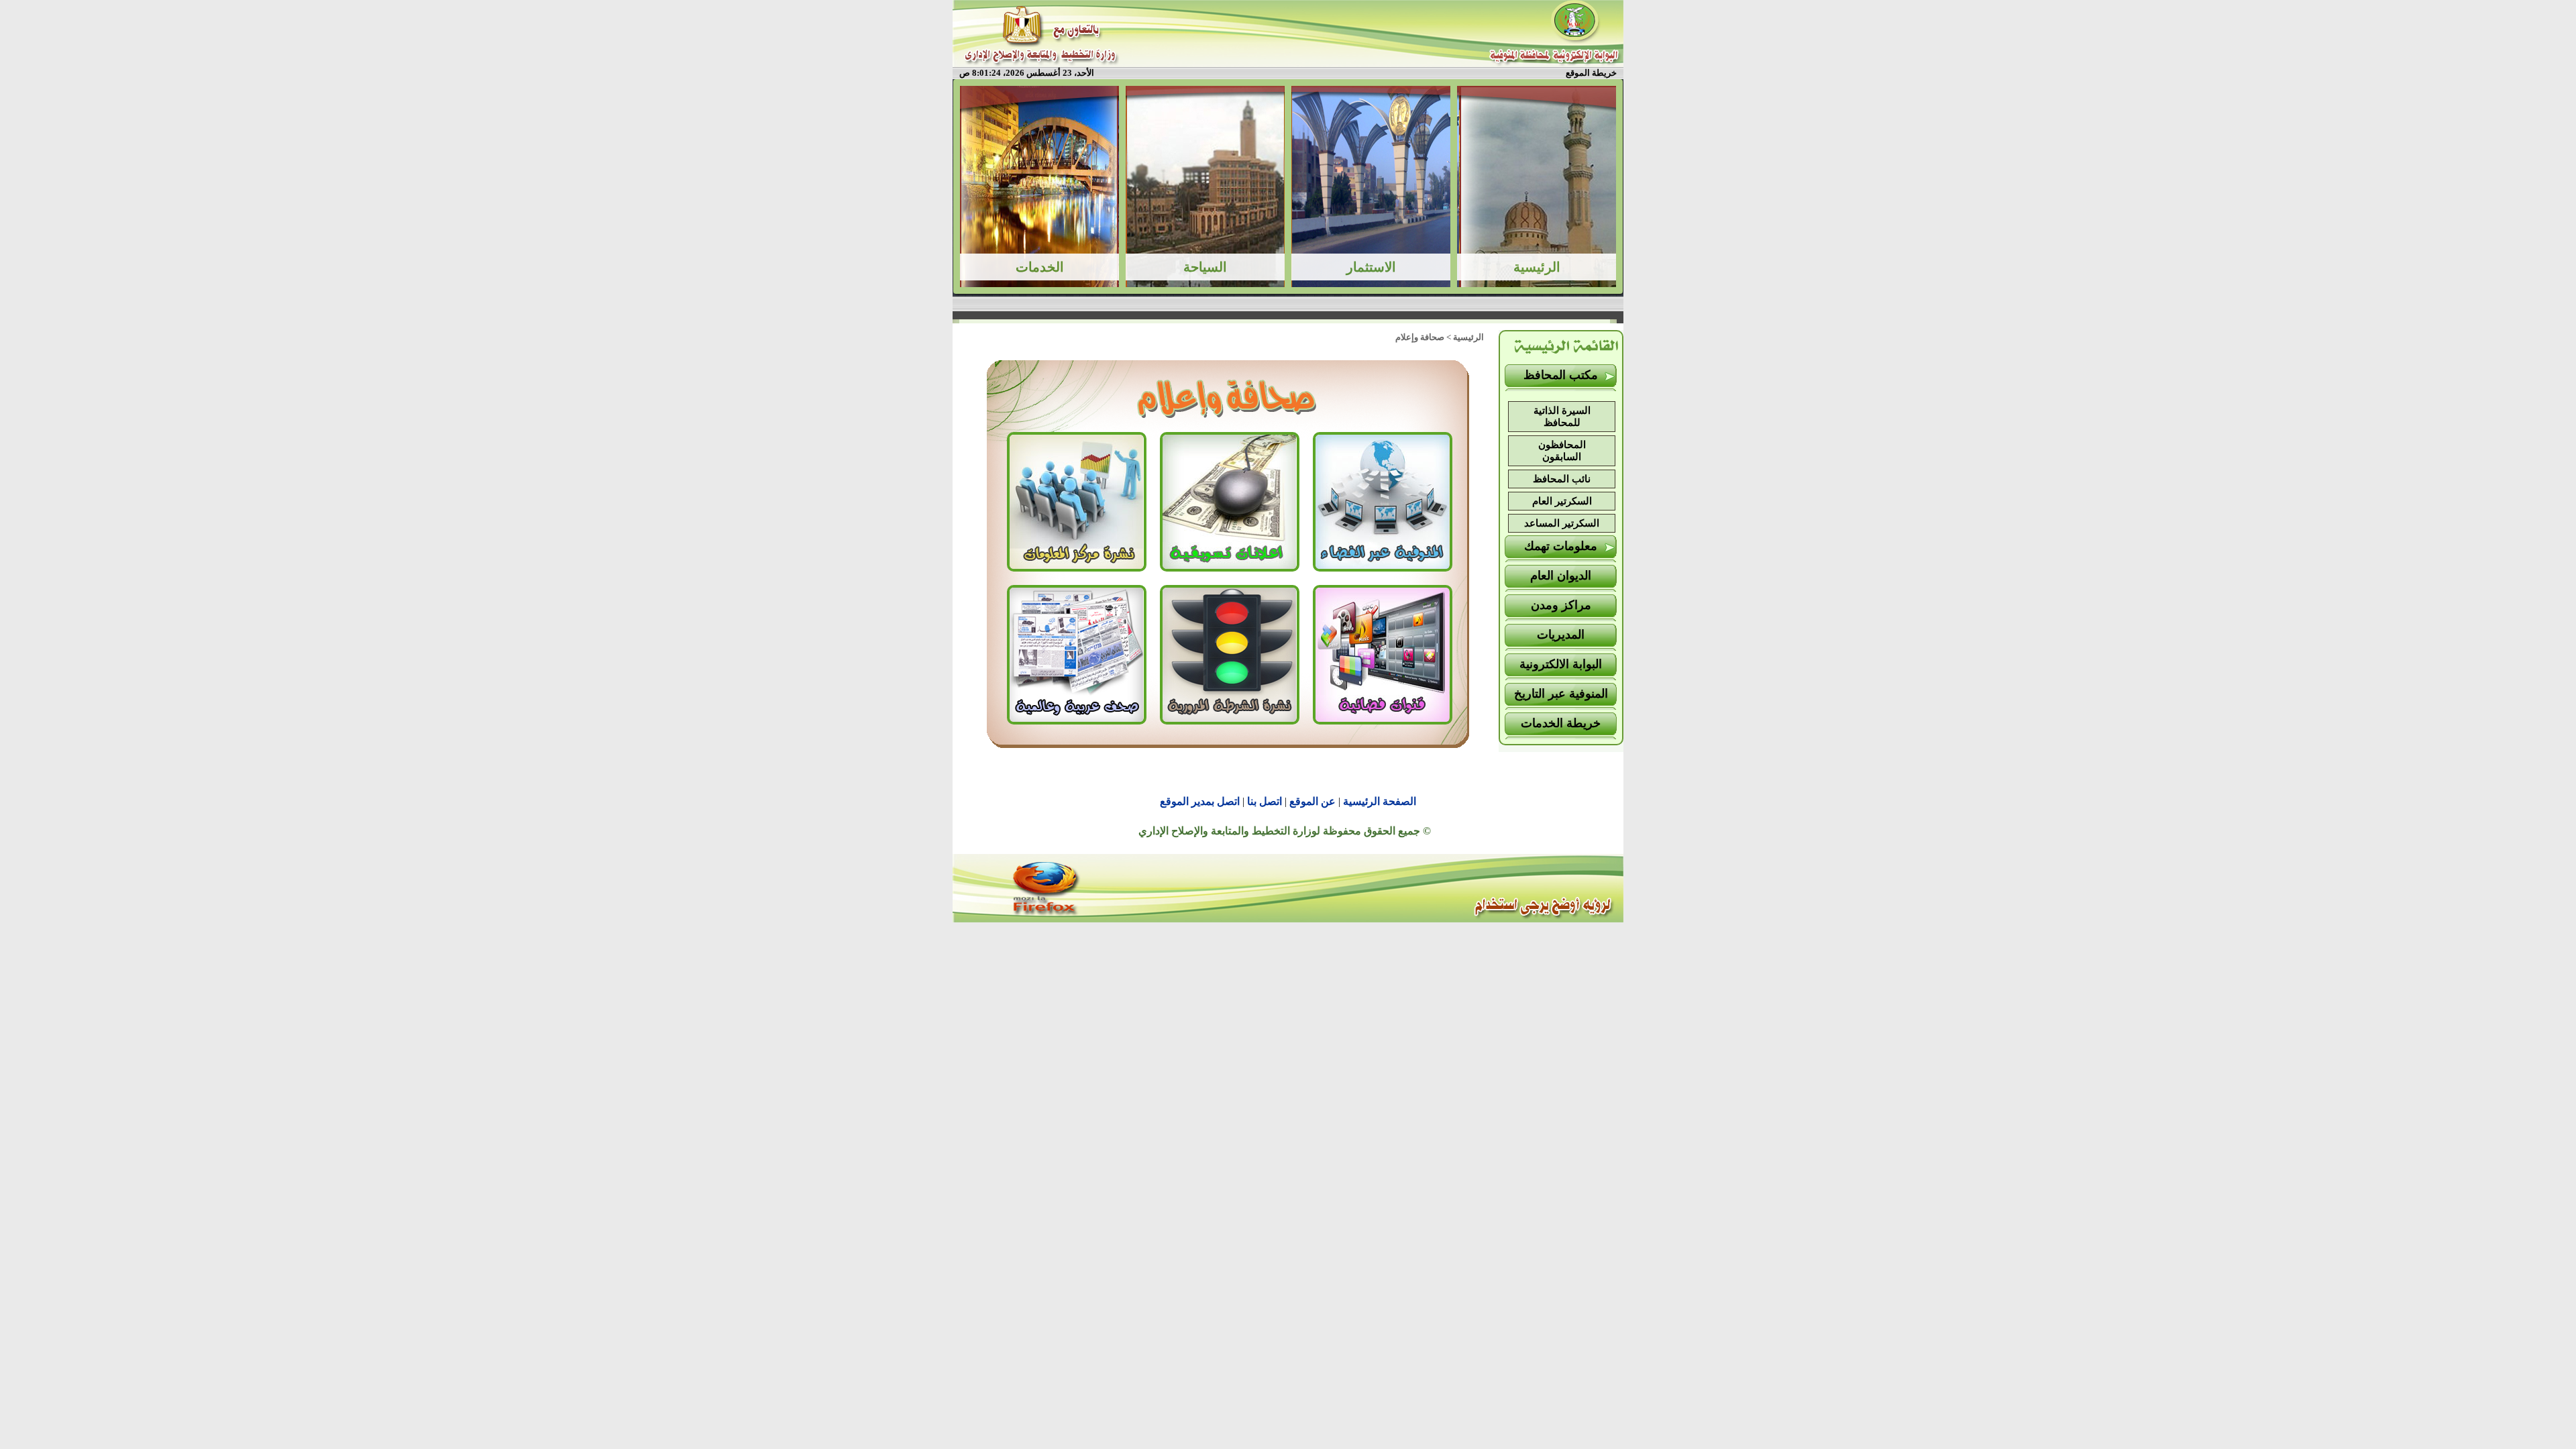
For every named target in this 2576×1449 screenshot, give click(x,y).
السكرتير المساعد (1562, 523)
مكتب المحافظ (1561, 375)
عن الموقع (1312, 801)
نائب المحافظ (1562, 479)
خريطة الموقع (1591, 73)
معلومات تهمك (1561, 546)
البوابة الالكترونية (1561, 664)
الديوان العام (1561, 576)
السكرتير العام (1562, 501)
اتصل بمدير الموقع (1200, 801)
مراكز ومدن (1561, 605)
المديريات (1561, 635)
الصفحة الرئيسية (1380, 801)
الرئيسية (1468, 337)
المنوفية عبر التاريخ (1561, 694)
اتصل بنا (1265, 801)
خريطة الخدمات (1561, 723)
